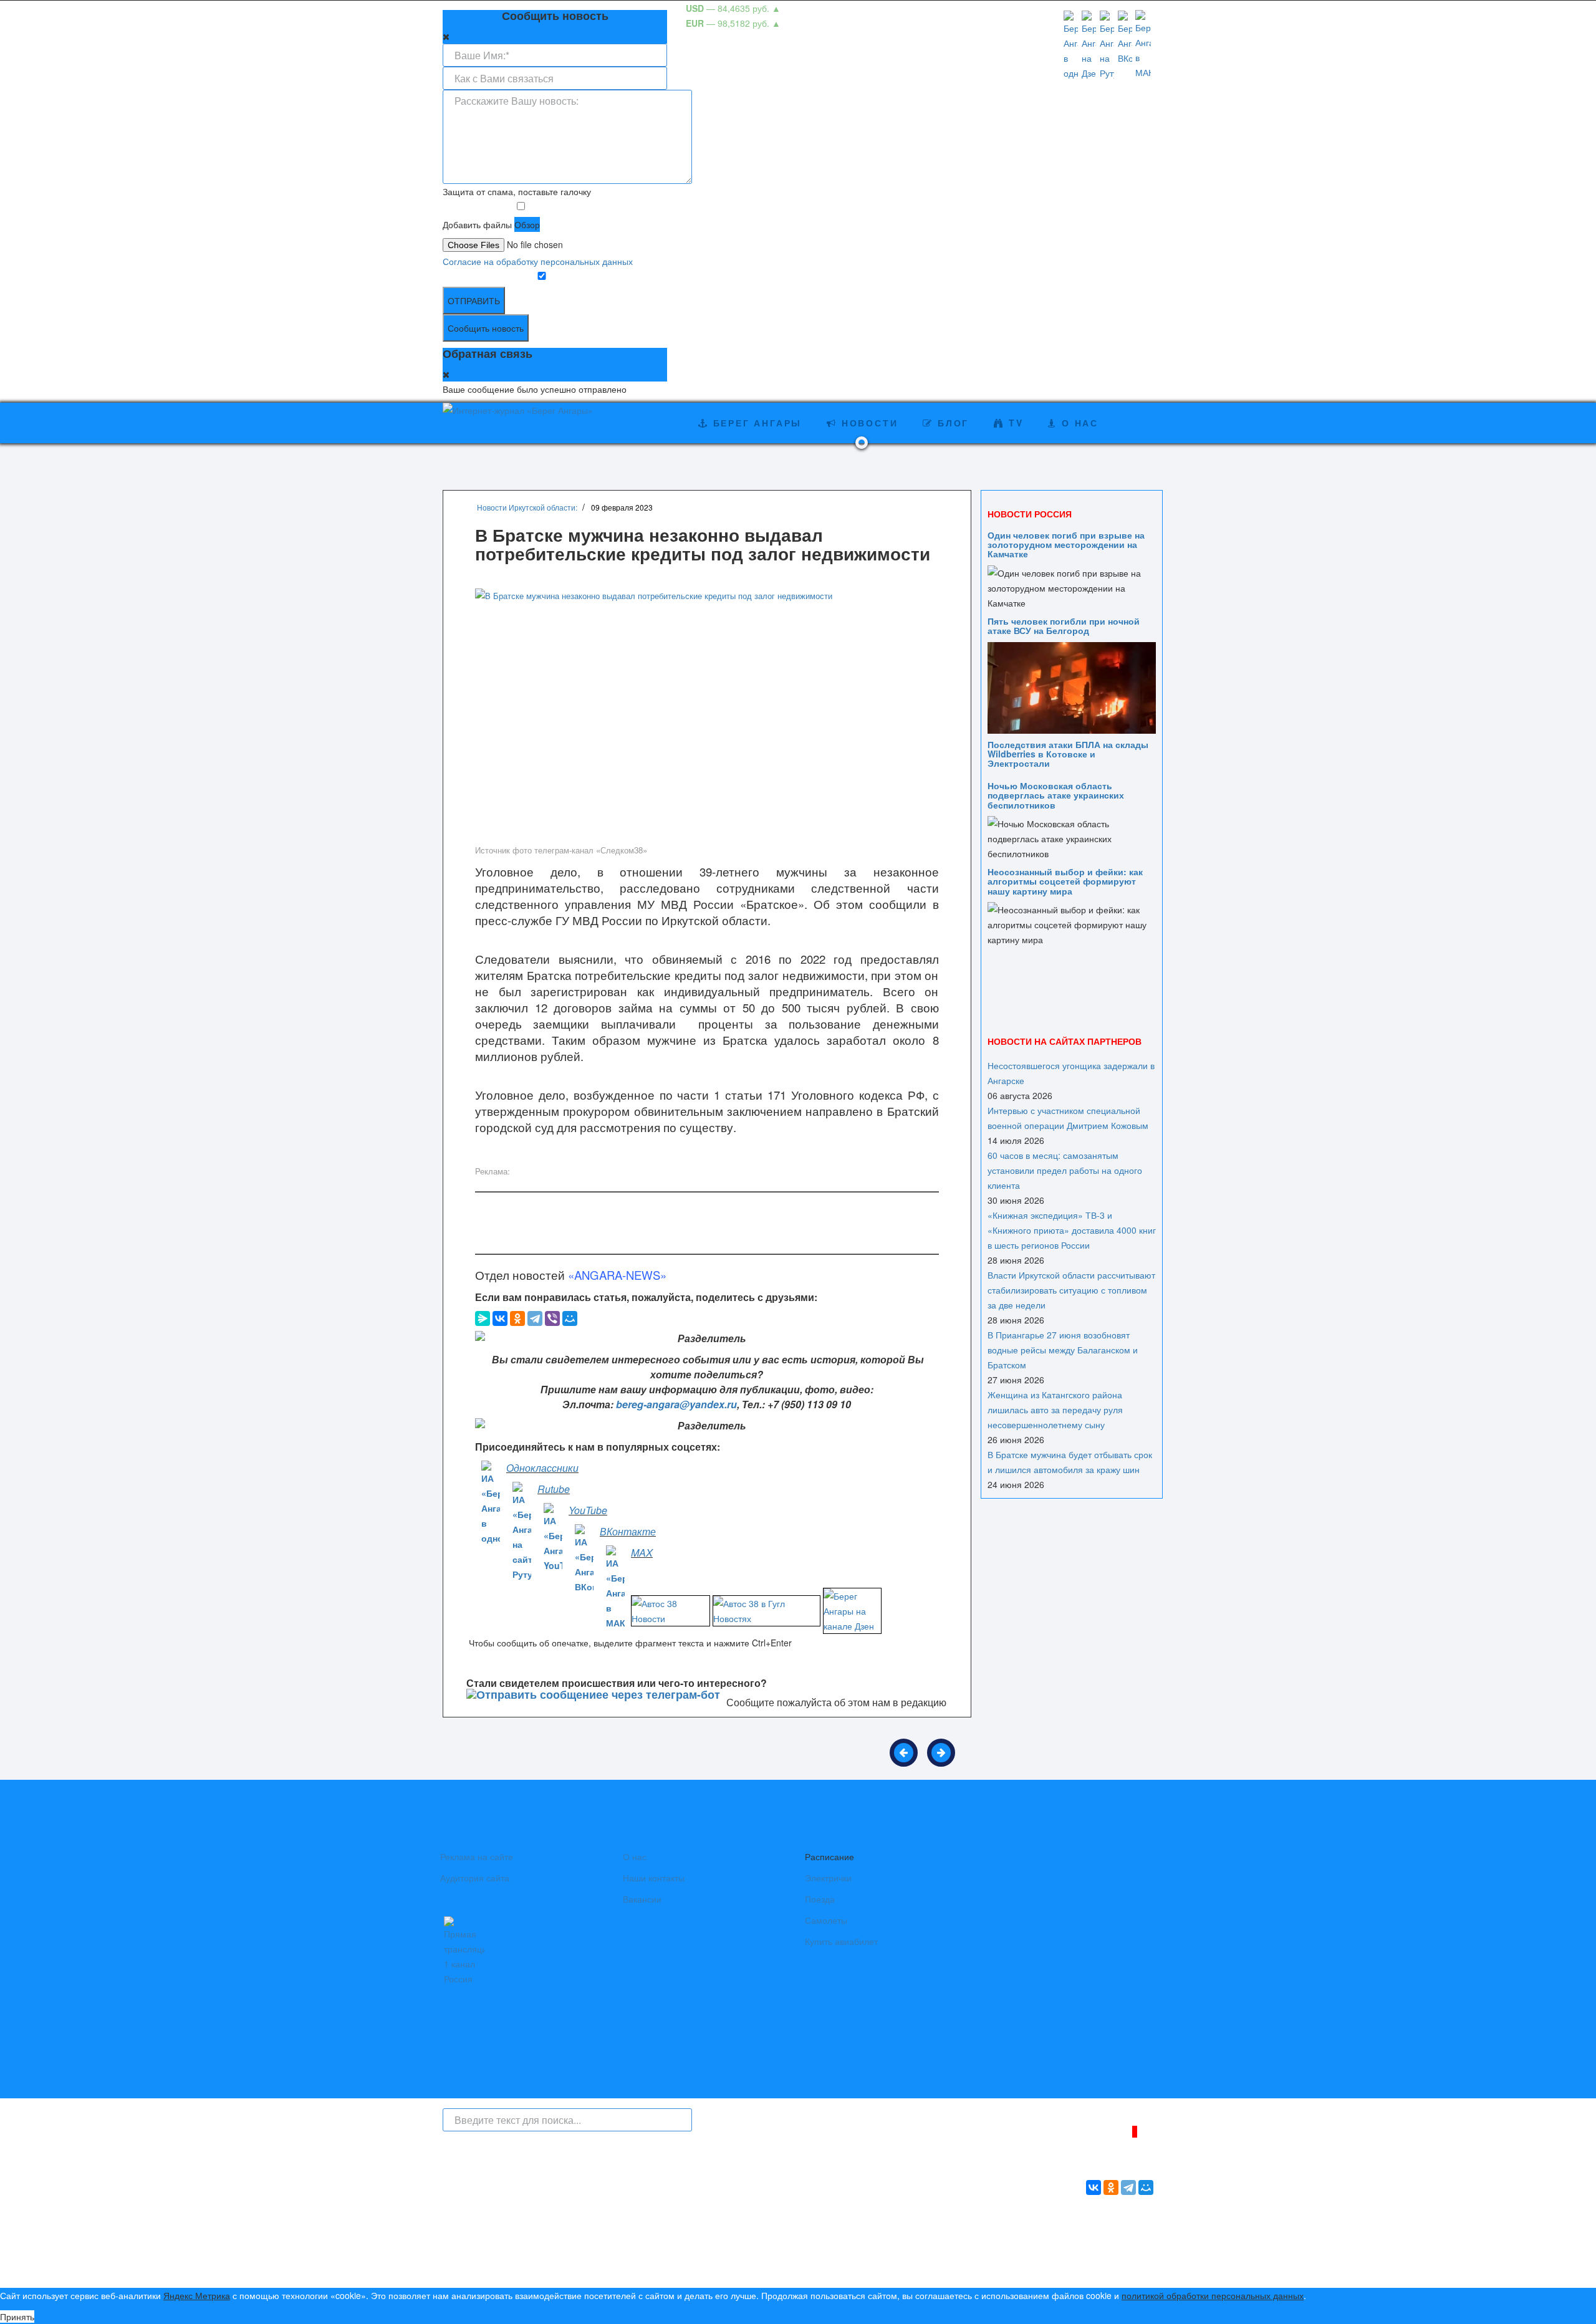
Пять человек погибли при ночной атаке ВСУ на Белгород (1064, 626)
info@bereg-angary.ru (708, 2248)
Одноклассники (542, 1468)
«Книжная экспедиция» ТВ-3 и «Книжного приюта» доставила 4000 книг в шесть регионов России (1072, 1230)
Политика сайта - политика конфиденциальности (535, 2264)
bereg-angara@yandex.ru (676, 1404)
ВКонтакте (628, 1531)
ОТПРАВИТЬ (474, 300)
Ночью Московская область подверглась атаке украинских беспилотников (1056, 795)
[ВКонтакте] (500, 1318)
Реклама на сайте (477, 1856)
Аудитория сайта (475, 1878)
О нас (635, 1856)
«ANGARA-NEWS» (617, 1275)
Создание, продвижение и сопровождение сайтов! (1050, 2268)
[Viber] (552, 1318)
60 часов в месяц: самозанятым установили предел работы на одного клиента (1065, 1170)
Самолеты (826, 1920)
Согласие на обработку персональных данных (538, 261)
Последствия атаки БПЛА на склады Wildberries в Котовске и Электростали (1068, 754)
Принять (17, 2317)
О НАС (1078, 423)
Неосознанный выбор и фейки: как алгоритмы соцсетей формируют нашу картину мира (1065, 881)
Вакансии (642, 1899)
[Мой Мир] (570, 1318)
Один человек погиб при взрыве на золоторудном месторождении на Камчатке (1066, 545)
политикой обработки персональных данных (1213, 2295)
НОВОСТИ (868, 423)
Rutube (554, 1489)
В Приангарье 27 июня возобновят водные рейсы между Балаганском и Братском (1063, 1350)
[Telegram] (535, 1318)
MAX (642, 1553)
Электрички (828, 1878)
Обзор (527, 224)
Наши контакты (654, 1878)
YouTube (588, 1510)
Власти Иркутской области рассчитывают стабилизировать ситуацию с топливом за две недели (1071, 1290)
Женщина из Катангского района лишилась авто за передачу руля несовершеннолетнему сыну (1055, 1409)
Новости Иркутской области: (527, 507)
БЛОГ (951, 423)
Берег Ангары (755, 423)
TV (1014, 423)
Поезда (820, 1899)
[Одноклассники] (517, 1318)
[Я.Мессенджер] (483, 1318)
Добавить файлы (477, 224)
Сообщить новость (486, 328)
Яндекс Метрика (197, 2295)
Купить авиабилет (841, 1941)
